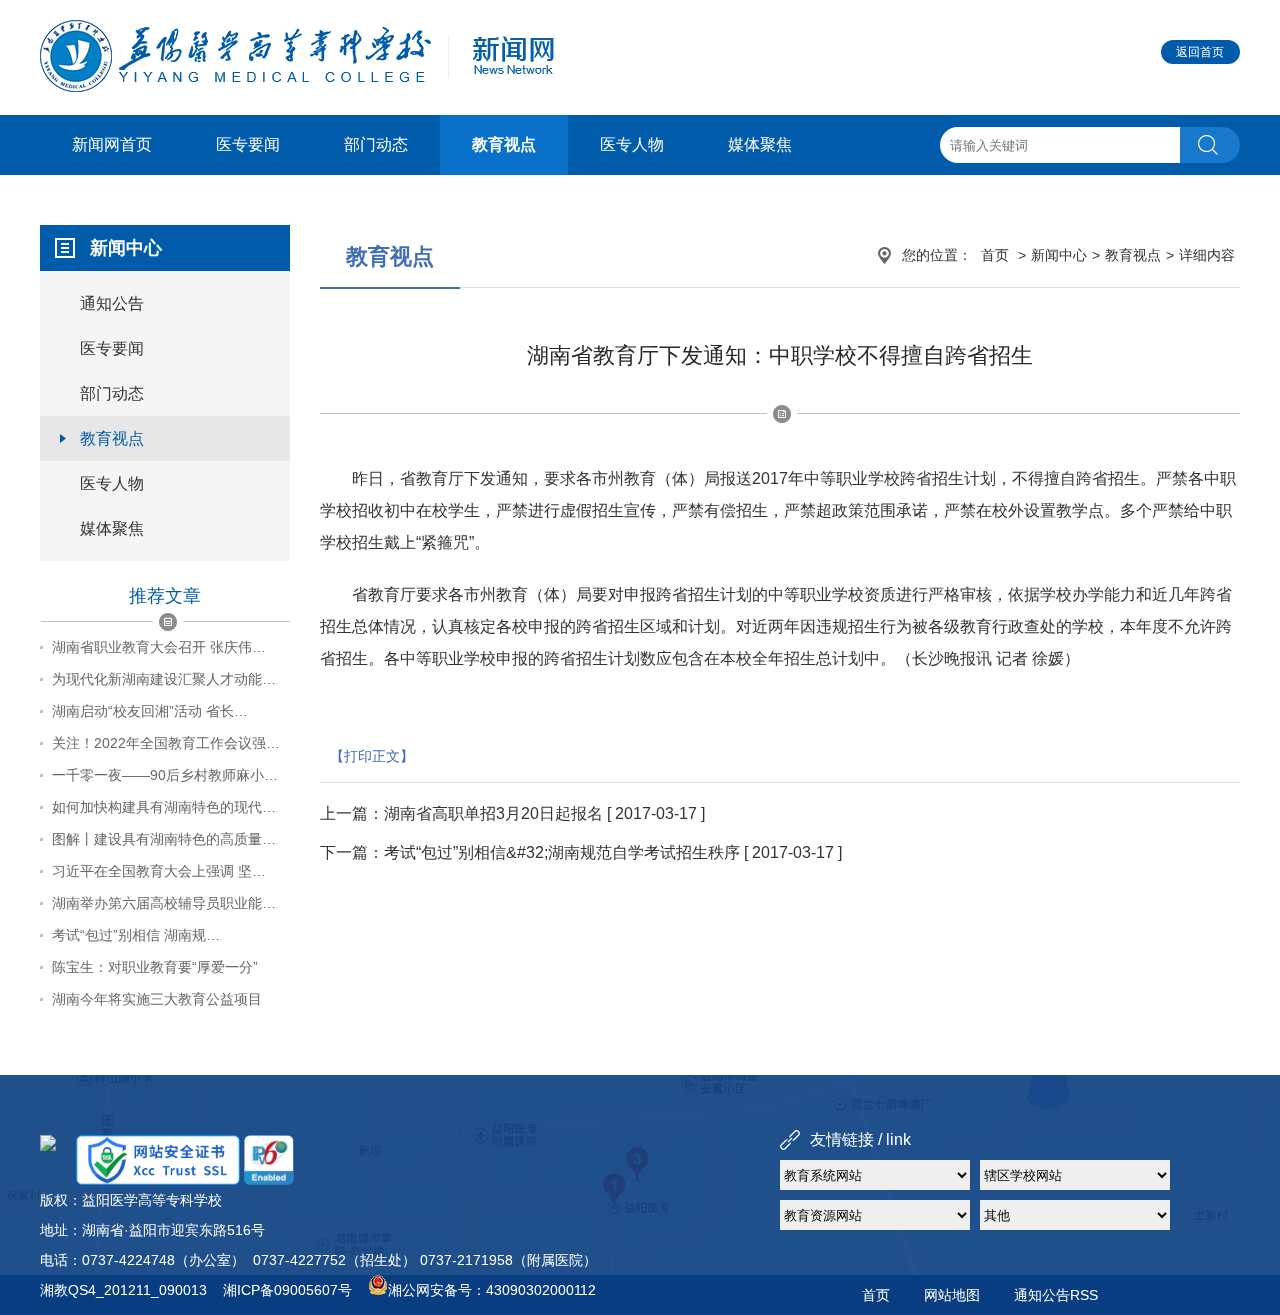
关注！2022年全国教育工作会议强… (166, 743)
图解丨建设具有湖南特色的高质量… (164, 839)
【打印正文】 (372, 756)
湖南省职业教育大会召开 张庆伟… (159, 647)
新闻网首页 (112, 144)
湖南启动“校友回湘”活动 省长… (150, 711)
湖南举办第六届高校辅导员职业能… (164, 903)
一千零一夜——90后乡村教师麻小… (165, 775)
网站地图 (952, 1295)
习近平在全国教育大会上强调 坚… (159, 871)
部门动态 (376, 144)
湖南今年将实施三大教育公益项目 (157, 999)
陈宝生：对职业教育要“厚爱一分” (155, 967)
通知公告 (112, 303)
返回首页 (1200, 52)
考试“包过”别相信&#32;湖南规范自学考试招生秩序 (562, 852)
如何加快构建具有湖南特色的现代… (164, 807)
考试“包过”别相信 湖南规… (136, 935)
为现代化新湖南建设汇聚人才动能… (164, 679)
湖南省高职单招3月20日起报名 (493, 813)
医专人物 (632, 144)
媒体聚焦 (760, 144)
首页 (995, 255)
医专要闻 (248, 144)
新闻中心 (1059, 255)
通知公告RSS (1056, 1295)
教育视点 (504, 144)
